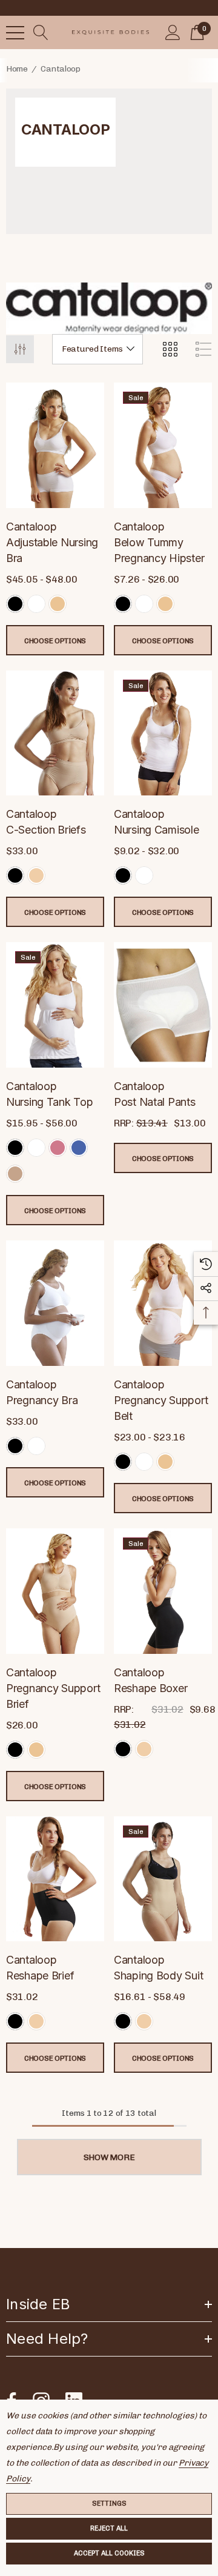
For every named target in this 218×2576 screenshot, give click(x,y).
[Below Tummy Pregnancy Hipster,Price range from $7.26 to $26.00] (163, 445)
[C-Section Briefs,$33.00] (55, 733)
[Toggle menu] (15, 33)
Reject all (109, 2528)
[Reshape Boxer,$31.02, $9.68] (163, 1591)
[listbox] (97, 349)
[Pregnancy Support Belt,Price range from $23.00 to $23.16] (163, 1303)
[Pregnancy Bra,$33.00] (55, 1303)
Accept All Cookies (109, 2553)
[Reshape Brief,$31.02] (55, 1879)
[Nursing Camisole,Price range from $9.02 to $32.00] (163, 733)
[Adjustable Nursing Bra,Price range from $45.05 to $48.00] (55, 445)
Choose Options (55, 641)
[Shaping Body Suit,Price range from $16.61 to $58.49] (163, 1879)
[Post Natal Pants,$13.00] (163, 1005)
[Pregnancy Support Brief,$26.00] (55, 1591)
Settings (109, 2504)
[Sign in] (173, 33)
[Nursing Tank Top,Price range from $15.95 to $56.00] (55, 1005)
